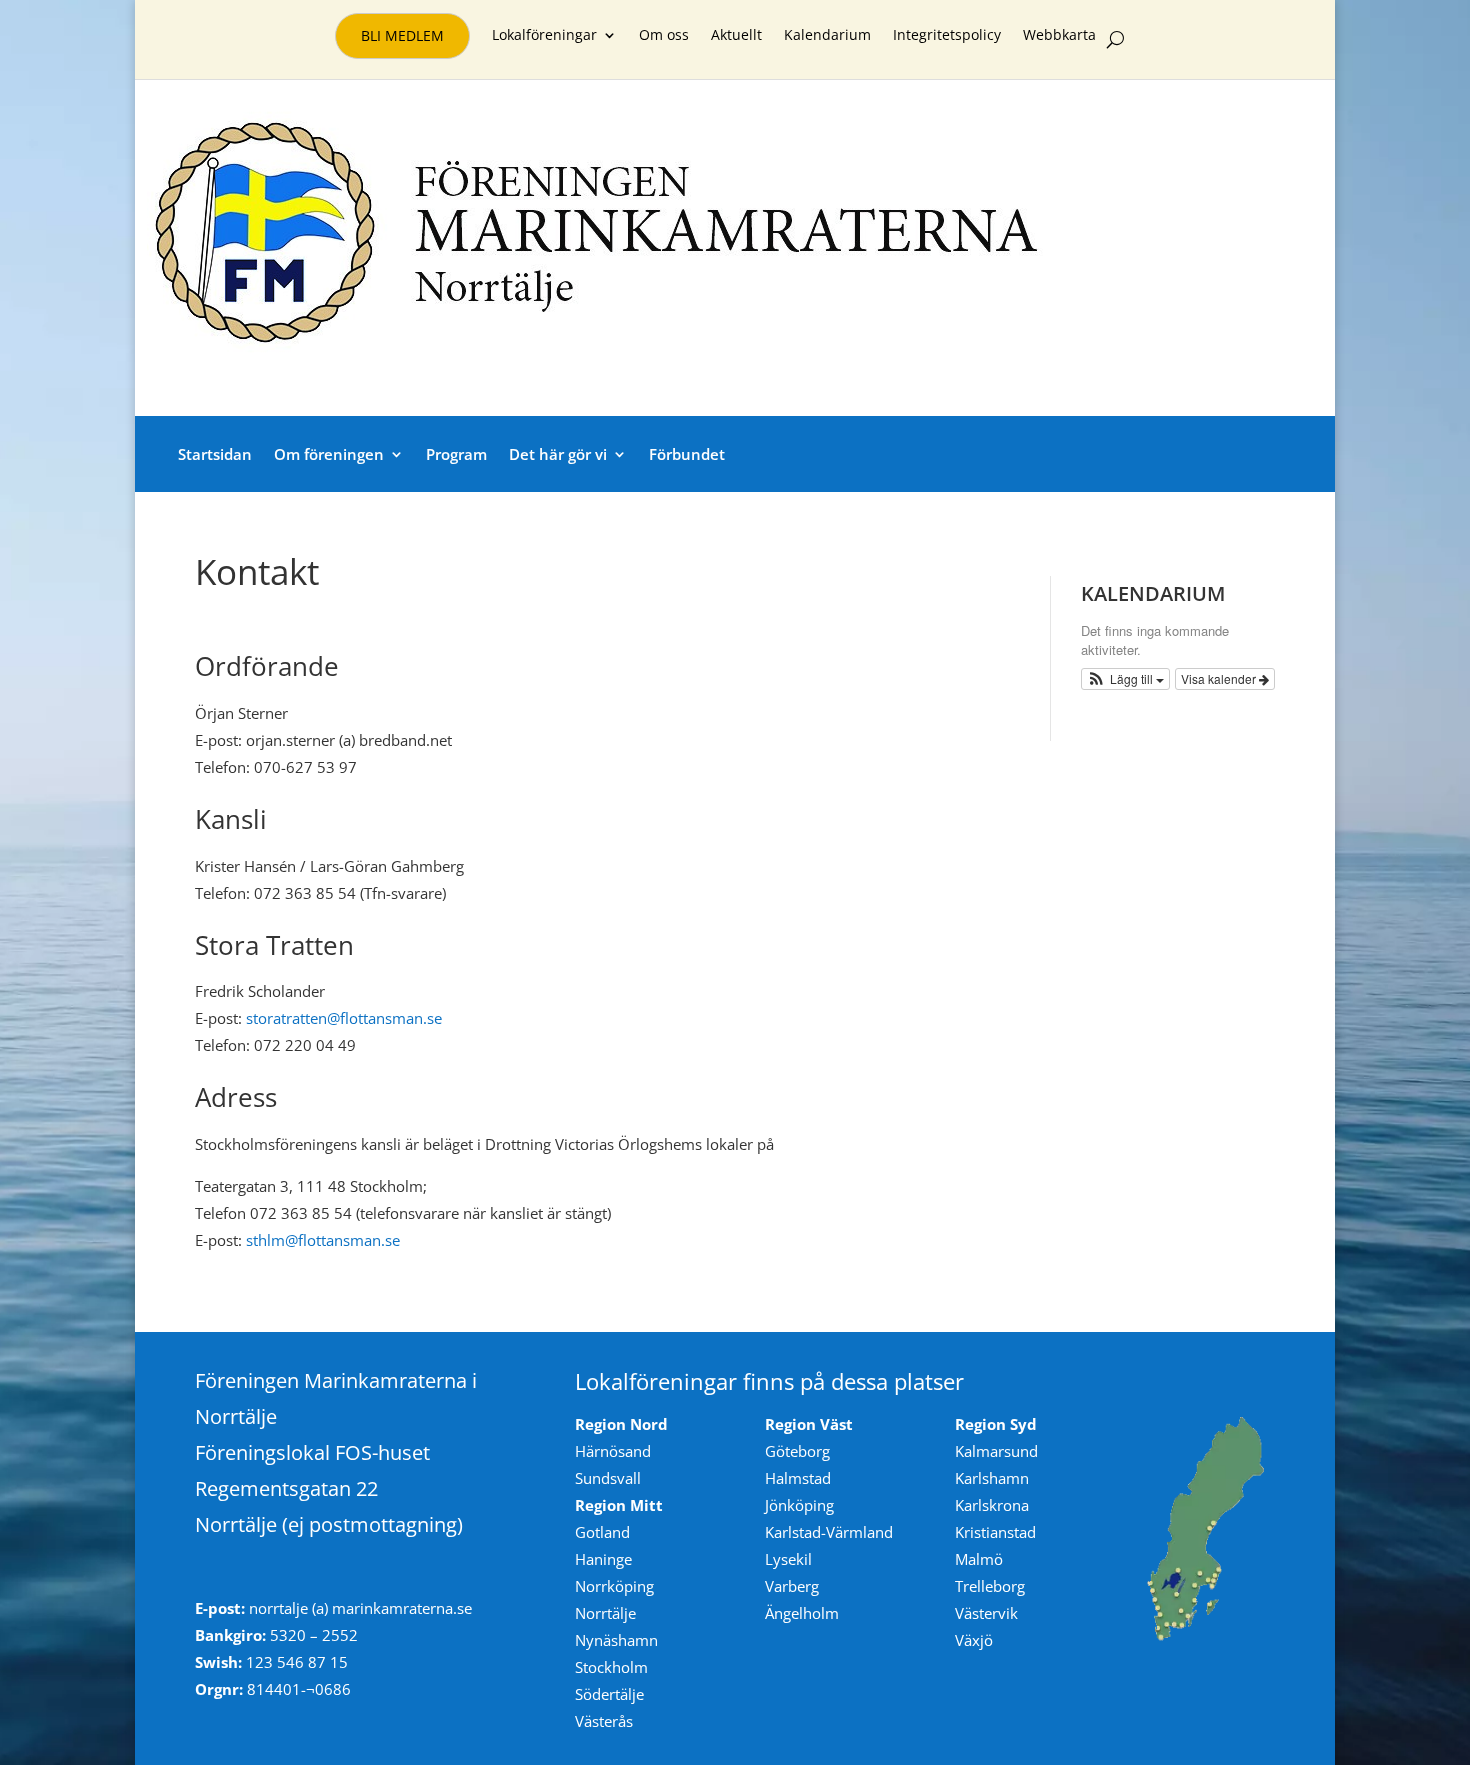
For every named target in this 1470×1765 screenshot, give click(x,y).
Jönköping (799, 1505)
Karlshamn (992, 1478)
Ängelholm (802, 1613)
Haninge (603, 1559)
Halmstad (798, 1478)
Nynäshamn (616, 1640)
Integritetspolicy (947, 36)
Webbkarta (1059, 36)
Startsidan (215, 454)
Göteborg (797, 1451)
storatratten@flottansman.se (344, 1018)
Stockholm (611, 1667)
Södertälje (609, 1694)
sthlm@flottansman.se (323, 1240)
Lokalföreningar (544, 36)
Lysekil (788, 1559)
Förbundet (687, 454)
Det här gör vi (558, 454)
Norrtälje (605, 1613)
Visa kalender (1220, 678)
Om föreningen (329, 454)
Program (456, 454)
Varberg (792, 1586)
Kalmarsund (996, 1451)
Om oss (664, 36)
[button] (1126, 679)
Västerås (604, 1721)
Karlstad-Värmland (829, 1532)
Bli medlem (402, 35)
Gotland (602, 1532)
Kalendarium (827, 36)
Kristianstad (995, 1532)
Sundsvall (608, 1478)
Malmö (979, 1559)
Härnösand (613, 1451)
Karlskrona (992, 1505)
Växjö (974, 1640)
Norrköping (614, 1586)
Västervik (986, 1613)
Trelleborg (990, 1586)
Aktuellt (736, 36)
